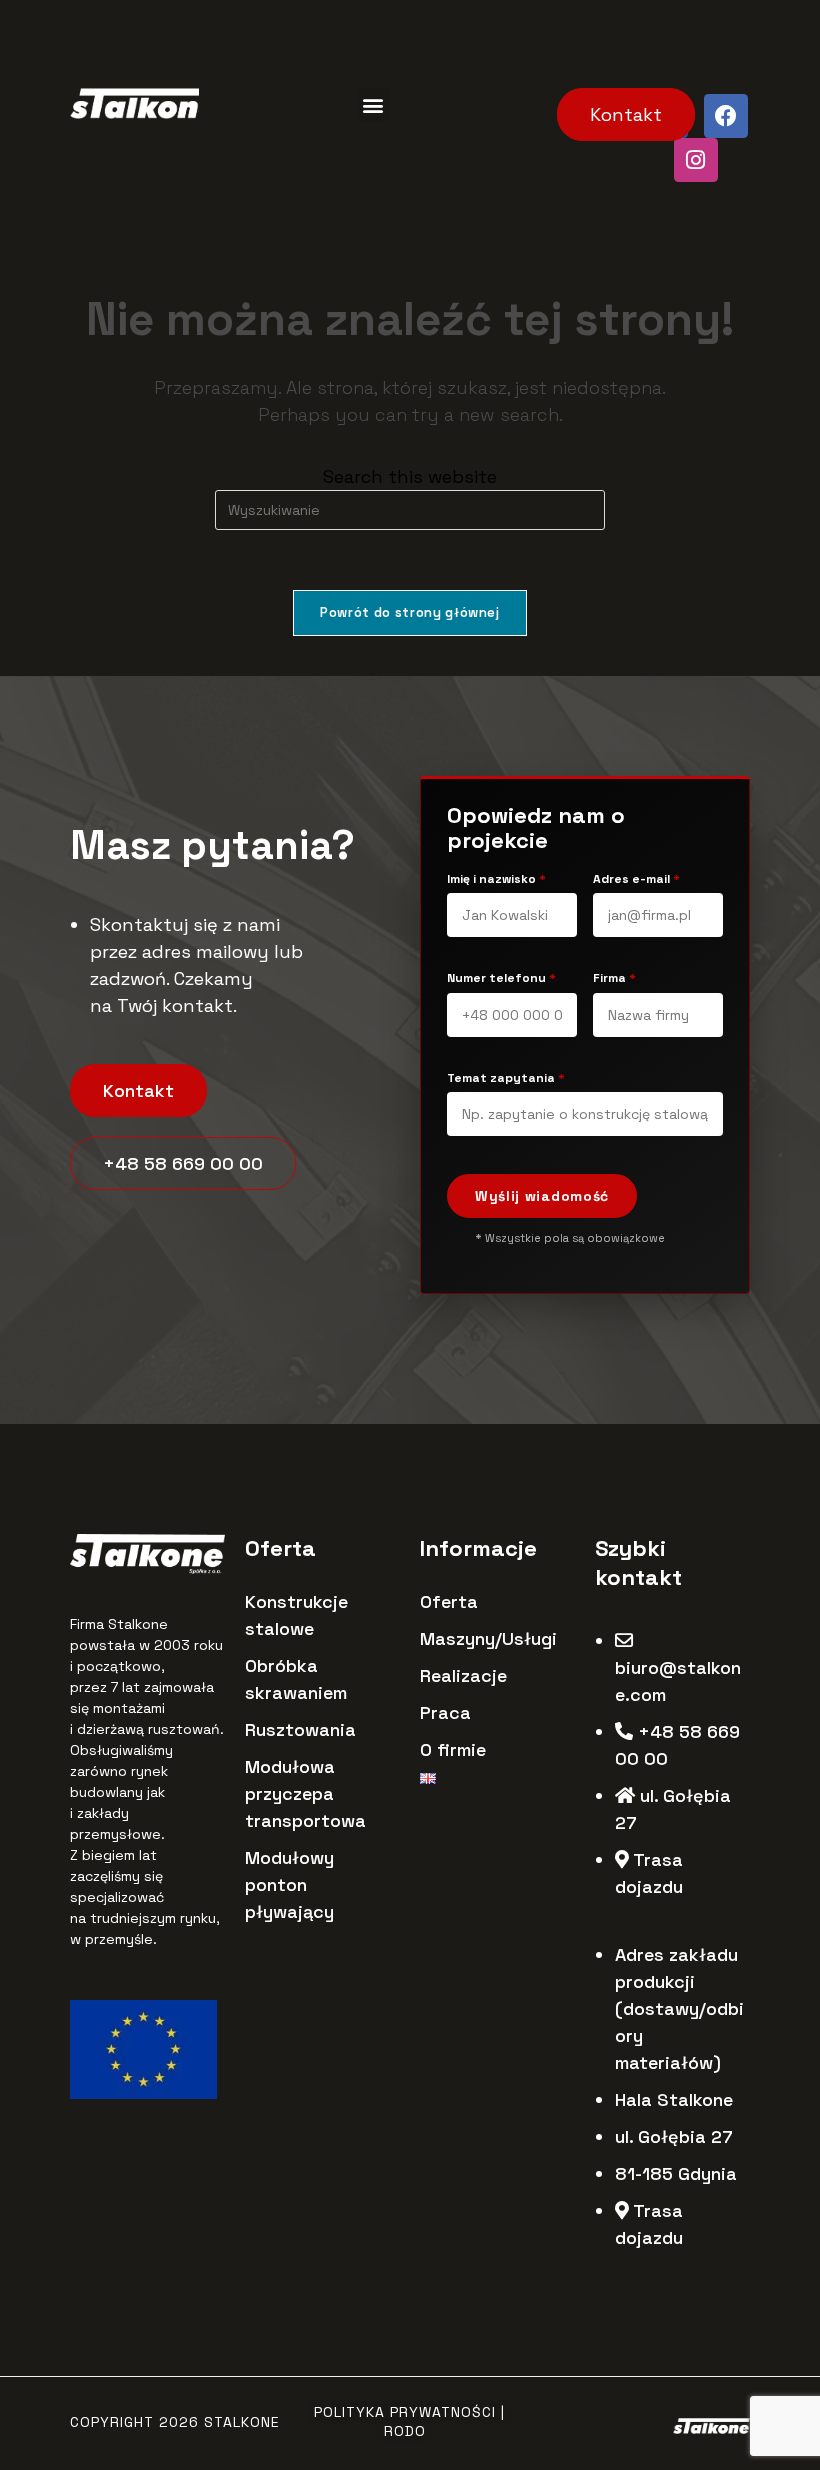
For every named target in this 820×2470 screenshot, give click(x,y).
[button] (373, 104)
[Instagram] (696, 160)
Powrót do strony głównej (410, 612)
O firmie (453, 1749)
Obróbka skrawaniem (296, 1679)
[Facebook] (726, 116)
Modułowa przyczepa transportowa (305, 1793)
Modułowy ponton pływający (289, 1884)
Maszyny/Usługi (488, 1638)
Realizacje (463, 1675)
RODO (405, 2431)
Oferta (449, 1601)
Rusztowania (300, 1729)
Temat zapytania (506, 1078)
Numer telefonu (501, 978)
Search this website (410, 476)
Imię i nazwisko (496, 879)
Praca (445, 1712)
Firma (614, 978)
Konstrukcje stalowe (296, 1615)
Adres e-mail (636, 879)
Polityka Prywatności (405, 2412)
